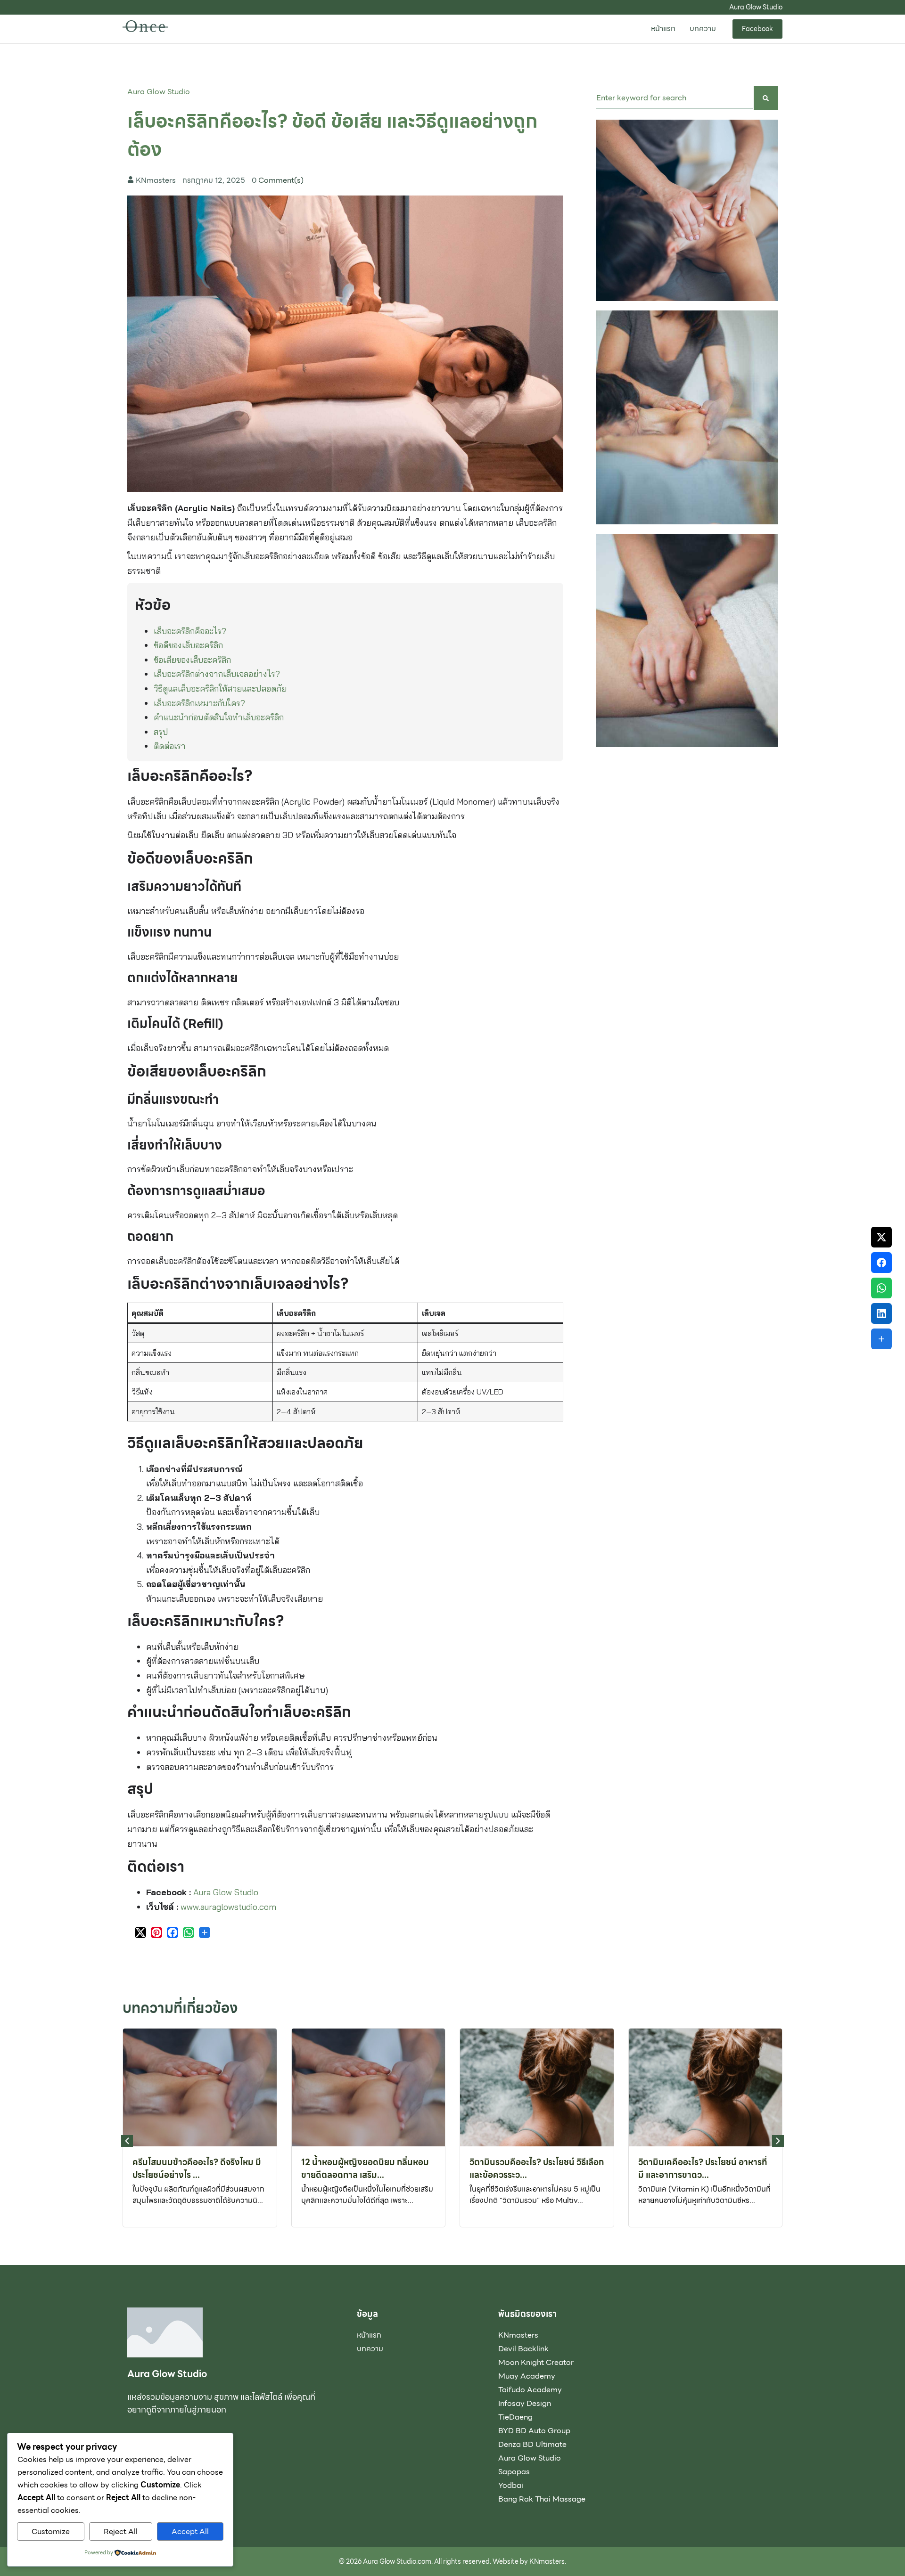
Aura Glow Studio (159, 92)
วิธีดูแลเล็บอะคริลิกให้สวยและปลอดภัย (220, 689)
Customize (51, 2531)
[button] (778, 2141)
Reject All (121, 2531)
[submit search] (766, 98)
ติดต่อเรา (170, 746)
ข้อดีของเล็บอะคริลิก (188, 645)
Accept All (190, 2531)
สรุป (161, 732)
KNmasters (156, 180)
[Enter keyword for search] (675, 98)
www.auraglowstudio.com (228, 1907)
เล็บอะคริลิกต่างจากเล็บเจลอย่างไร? (217, 674)
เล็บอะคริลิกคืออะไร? (190, 631)
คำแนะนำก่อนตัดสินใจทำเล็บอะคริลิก (219, 717)
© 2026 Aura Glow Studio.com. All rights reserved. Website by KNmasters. (452, 2561)
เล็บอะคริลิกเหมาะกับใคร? (199, 703)
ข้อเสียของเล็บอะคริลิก (192, 660)
